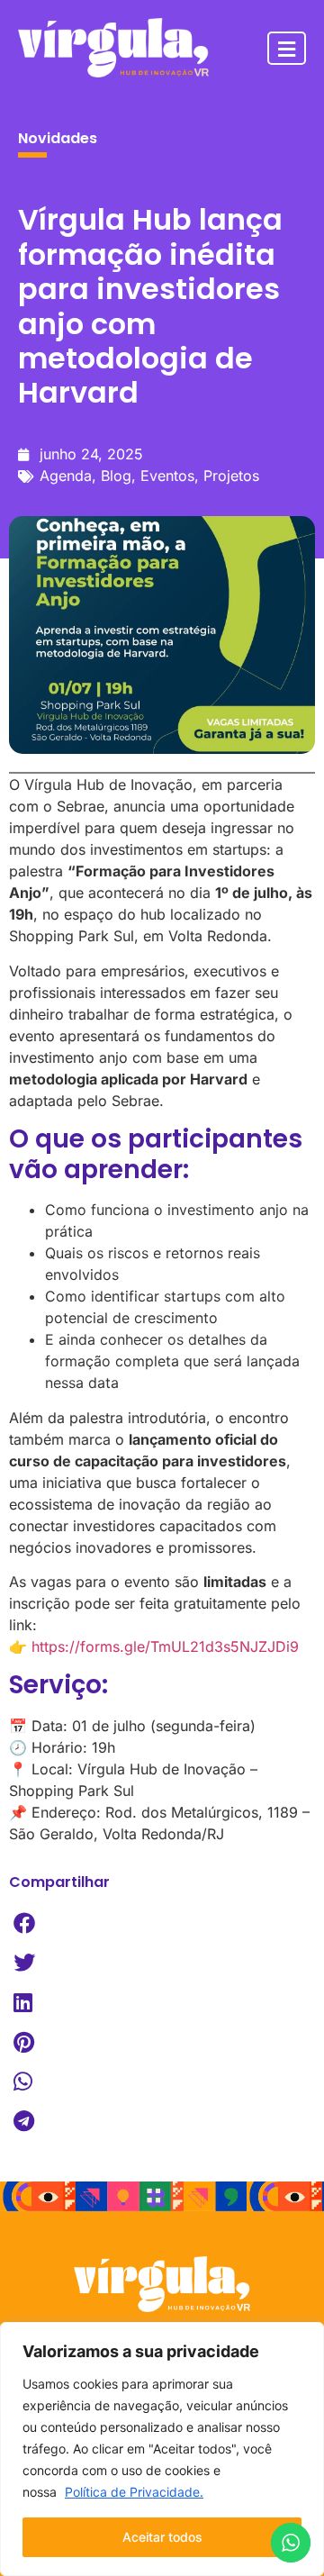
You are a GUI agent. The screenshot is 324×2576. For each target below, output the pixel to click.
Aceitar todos (162, 2537)
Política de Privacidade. (134, 2492)
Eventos (167, 476)
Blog (116, 476)
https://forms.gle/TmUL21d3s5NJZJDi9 (165, 1646)
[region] (162, 2449)
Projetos (231, 476)
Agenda (66, 476)
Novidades (58, 138)
